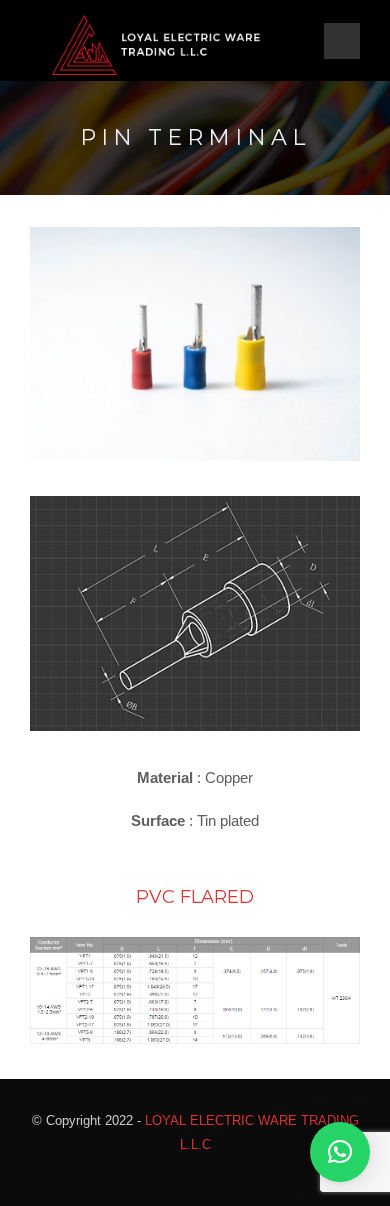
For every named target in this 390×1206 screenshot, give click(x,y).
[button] (340, 1152)
